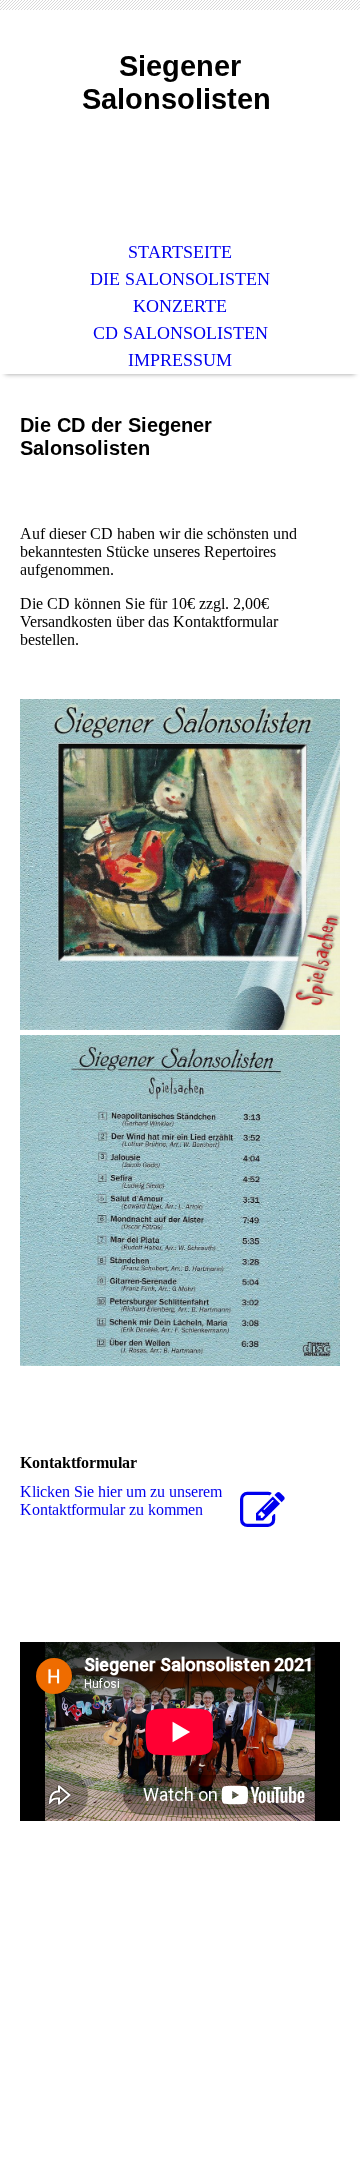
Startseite (180, 252)
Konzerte (180, 306)
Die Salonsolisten (180, 279)
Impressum (180, 360)
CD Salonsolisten (180, 333)
